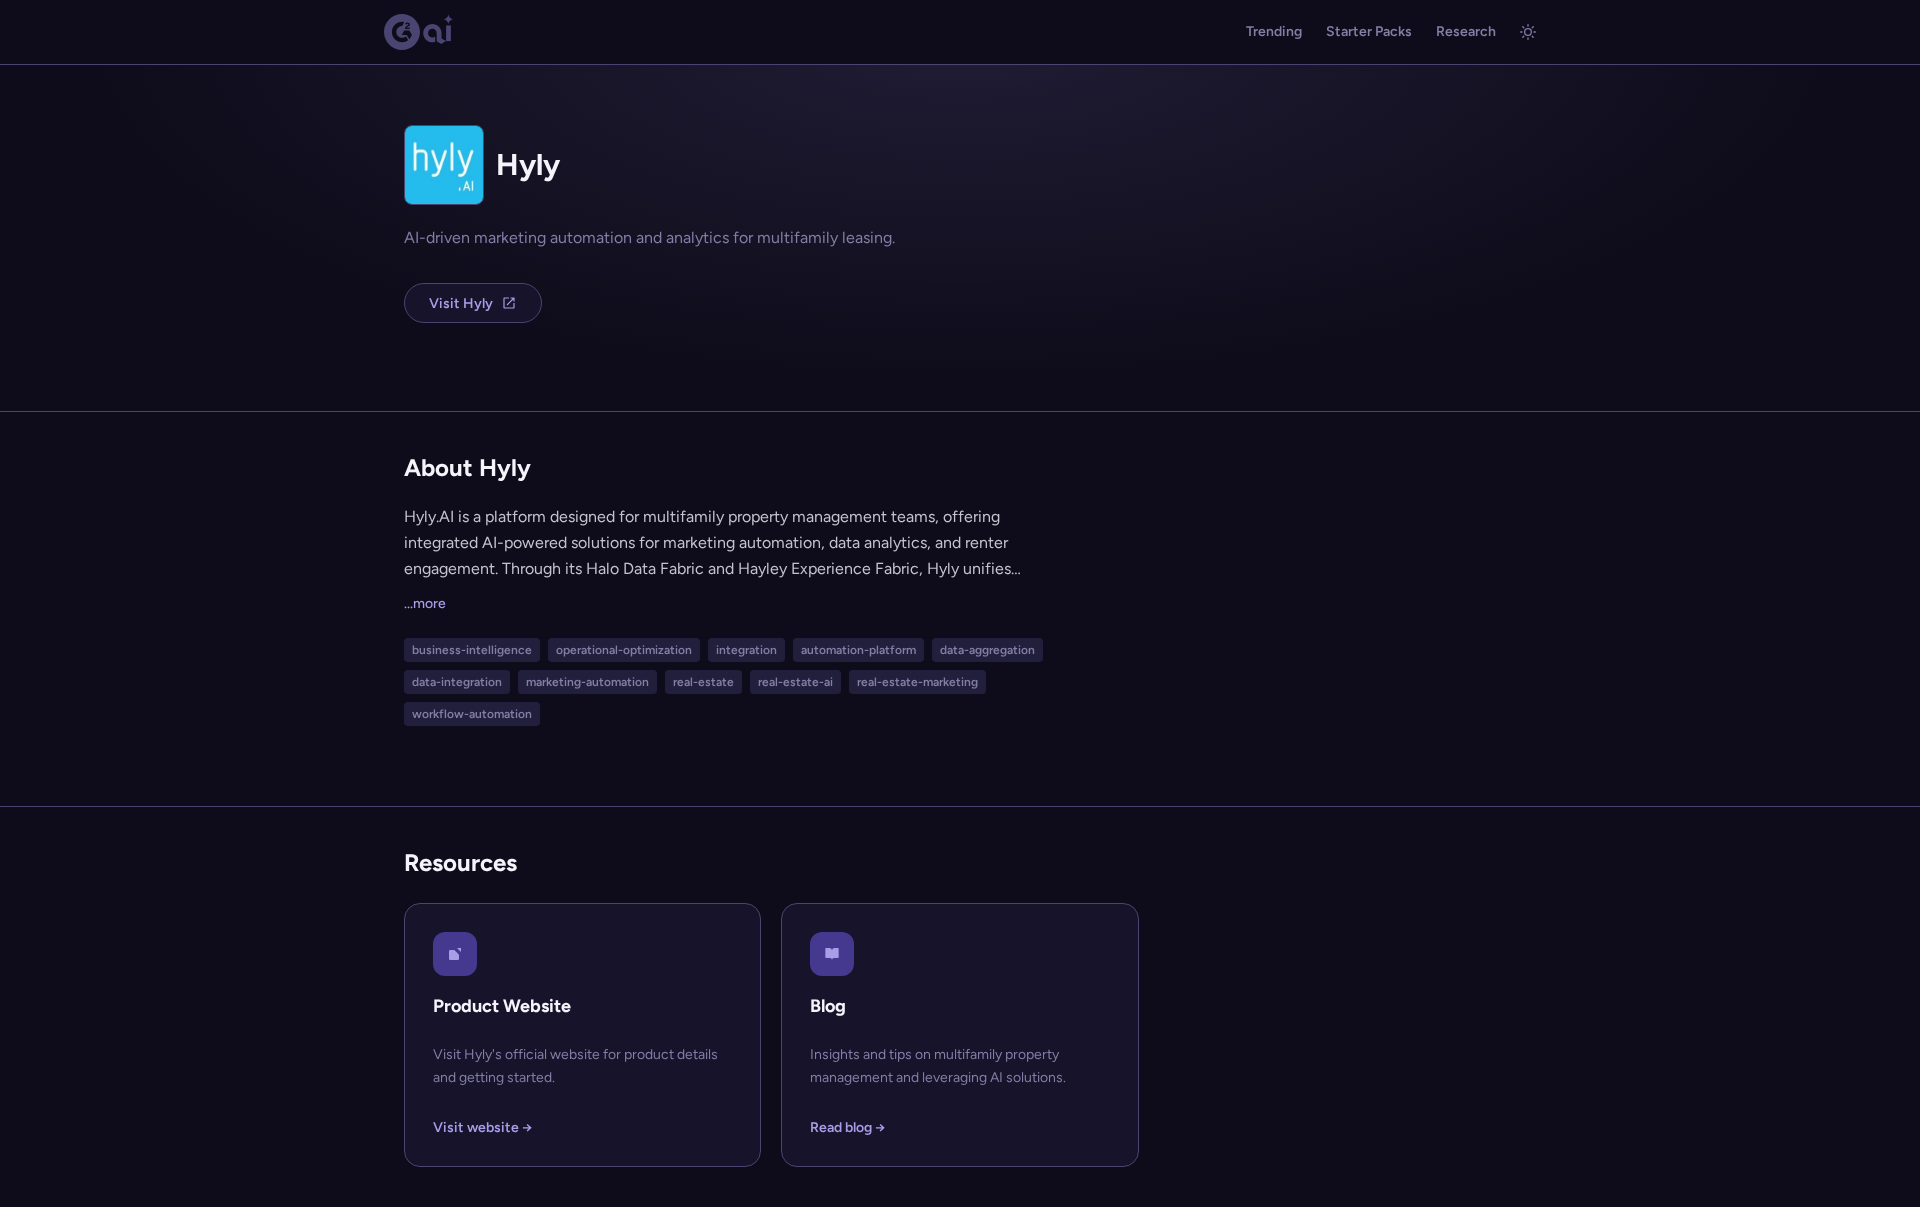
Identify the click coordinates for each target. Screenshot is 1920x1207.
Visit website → (482, 1127)
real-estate (703, 682)
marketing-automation (587, 682)
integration (746, 650)
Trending (1274, 31)
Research (1466, 31)
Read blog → (847, 1127)
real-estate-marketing (917, 682)
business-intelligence (472, 650)
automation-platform (858, 650)
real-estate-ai (795, 682)
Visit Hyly (461, 303)
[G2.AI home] (419, 32)
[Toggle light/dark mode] (1528, 32)
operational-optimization (624, 650)
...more (425, 603)
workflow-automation (472, 714)
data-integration (457, 682)
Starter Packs (1369, 31)
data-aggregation (987, 650)
